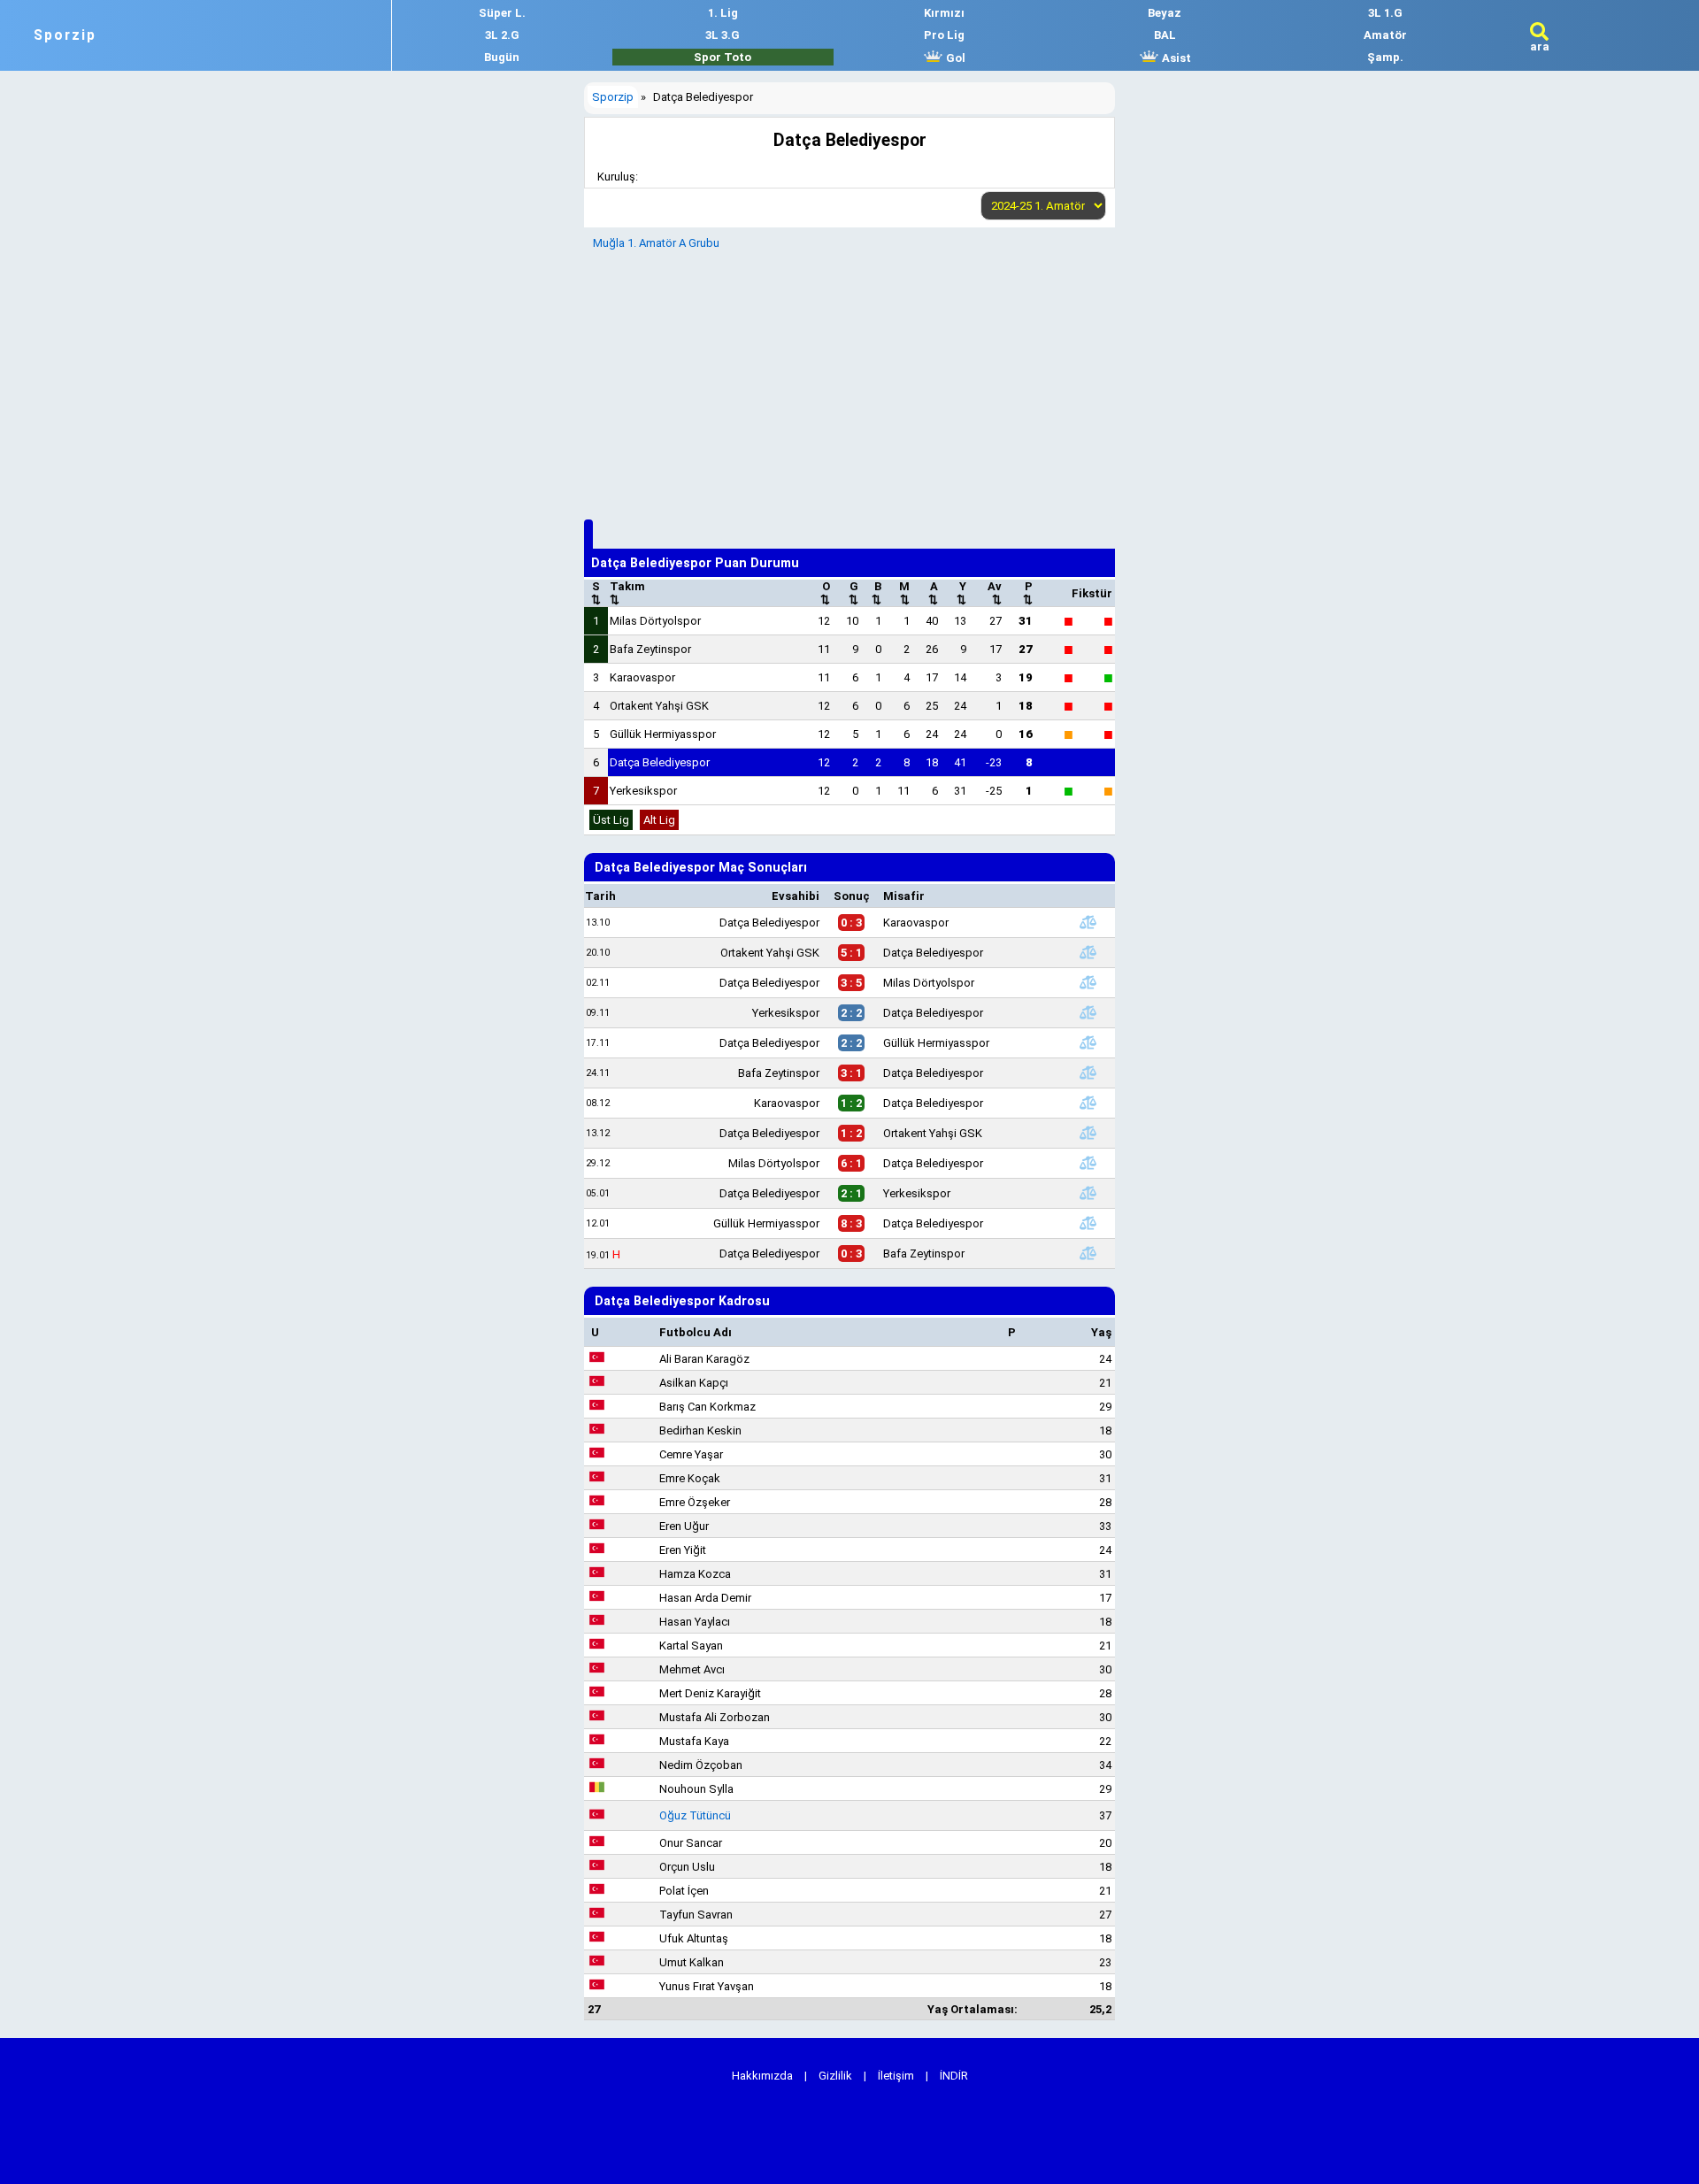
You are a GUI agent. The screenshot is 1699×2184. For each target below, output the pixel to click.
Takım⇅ (627, 593)
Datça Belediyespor (660, 762)
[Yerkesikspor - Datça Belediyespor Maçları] (1088, 1012)
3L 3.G (723, 35)
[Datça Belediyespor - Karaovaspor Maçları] (1088, 922)
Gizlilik (835, 2076)
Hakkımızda (762, 2076)
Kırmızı (944, 13)
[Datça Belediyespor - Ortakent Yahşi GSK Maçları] (1088, 1133)
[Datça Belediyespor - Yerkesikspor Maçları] (1088, 1193)
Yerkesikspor (643, 791)
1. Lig (723, 13)
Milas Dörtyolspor (655, 621)
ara (1540, 46)
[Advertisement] (849, 382)
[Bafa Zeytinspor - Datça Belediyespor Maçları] (1088, 1073)
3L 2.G (502, 35)
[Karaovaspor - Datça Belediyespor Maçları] (1088, 1103)
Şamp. (1385, 57)
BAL (1165, 35)
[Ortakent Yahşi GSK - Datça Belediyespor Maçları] (1088, 952)
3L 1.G (1385, 13)
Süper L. (502, 13)
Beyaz (1165, 13)
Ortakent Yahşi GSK (659, 706)
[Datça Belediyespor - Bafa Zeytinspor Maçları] (1088, 1253)
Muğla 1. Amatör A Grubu (656, 243)
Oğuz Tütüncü (695, 1815)
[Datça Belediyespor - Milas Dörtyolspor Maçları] (1088, 982)
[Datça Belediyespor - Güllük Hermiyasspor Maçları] (1088, 1042)
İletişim (896, 2076)
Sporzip (65, 35)
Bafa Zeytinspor (650, 649)
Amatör (1385, 35)
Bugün (502, 57)
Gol (954, 58)
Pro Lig (944, 35)
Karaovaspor (642, 677)
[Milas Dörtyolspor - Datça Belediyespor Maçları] (1088, 1163)
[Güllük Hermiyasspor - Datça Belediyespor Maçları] (1088, 1223)
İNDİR (954, 2076)
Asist (1175, 58)
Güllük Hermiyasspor (663, 734)
